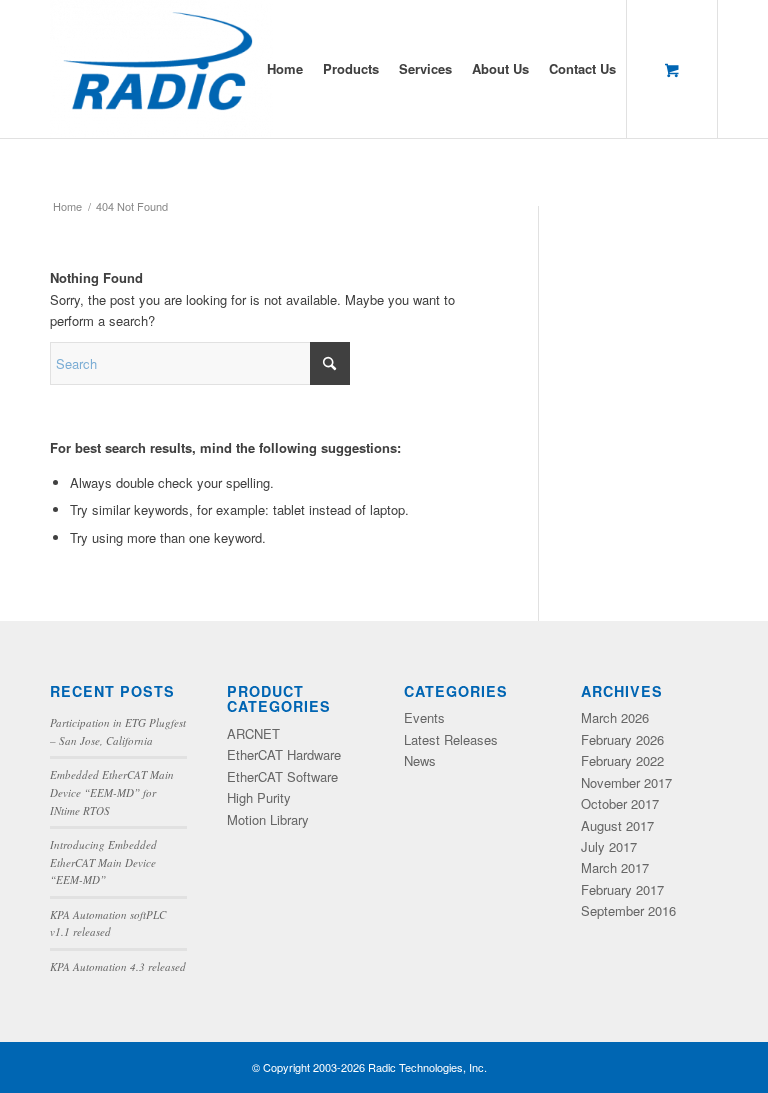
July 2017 (609, 846)
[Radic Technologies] (161, 69)
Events (424, 717)
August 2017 (617, 825)
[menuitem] (285, 69)
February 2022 (622, 760)
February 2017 (622, 889)
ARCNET (253, 733)
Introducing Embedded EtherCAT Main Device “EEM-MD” (103, 862)
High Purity (259, 797)
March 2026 (615, 717)
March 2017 (615, 867)
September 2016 (628, 910)
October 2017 (620, 803)
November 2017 (626, 782)
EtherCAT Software (282, 776)
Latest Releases (451, 739)
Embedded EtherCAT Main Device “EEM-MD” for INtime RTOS (112, 792)
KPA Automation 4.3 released (118, 966)
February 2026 (622, 739)
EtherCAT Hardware (284, 754)
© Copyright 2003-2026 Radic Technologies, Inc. (369, 1067)
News (420, 760)
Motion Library (268, 819)
